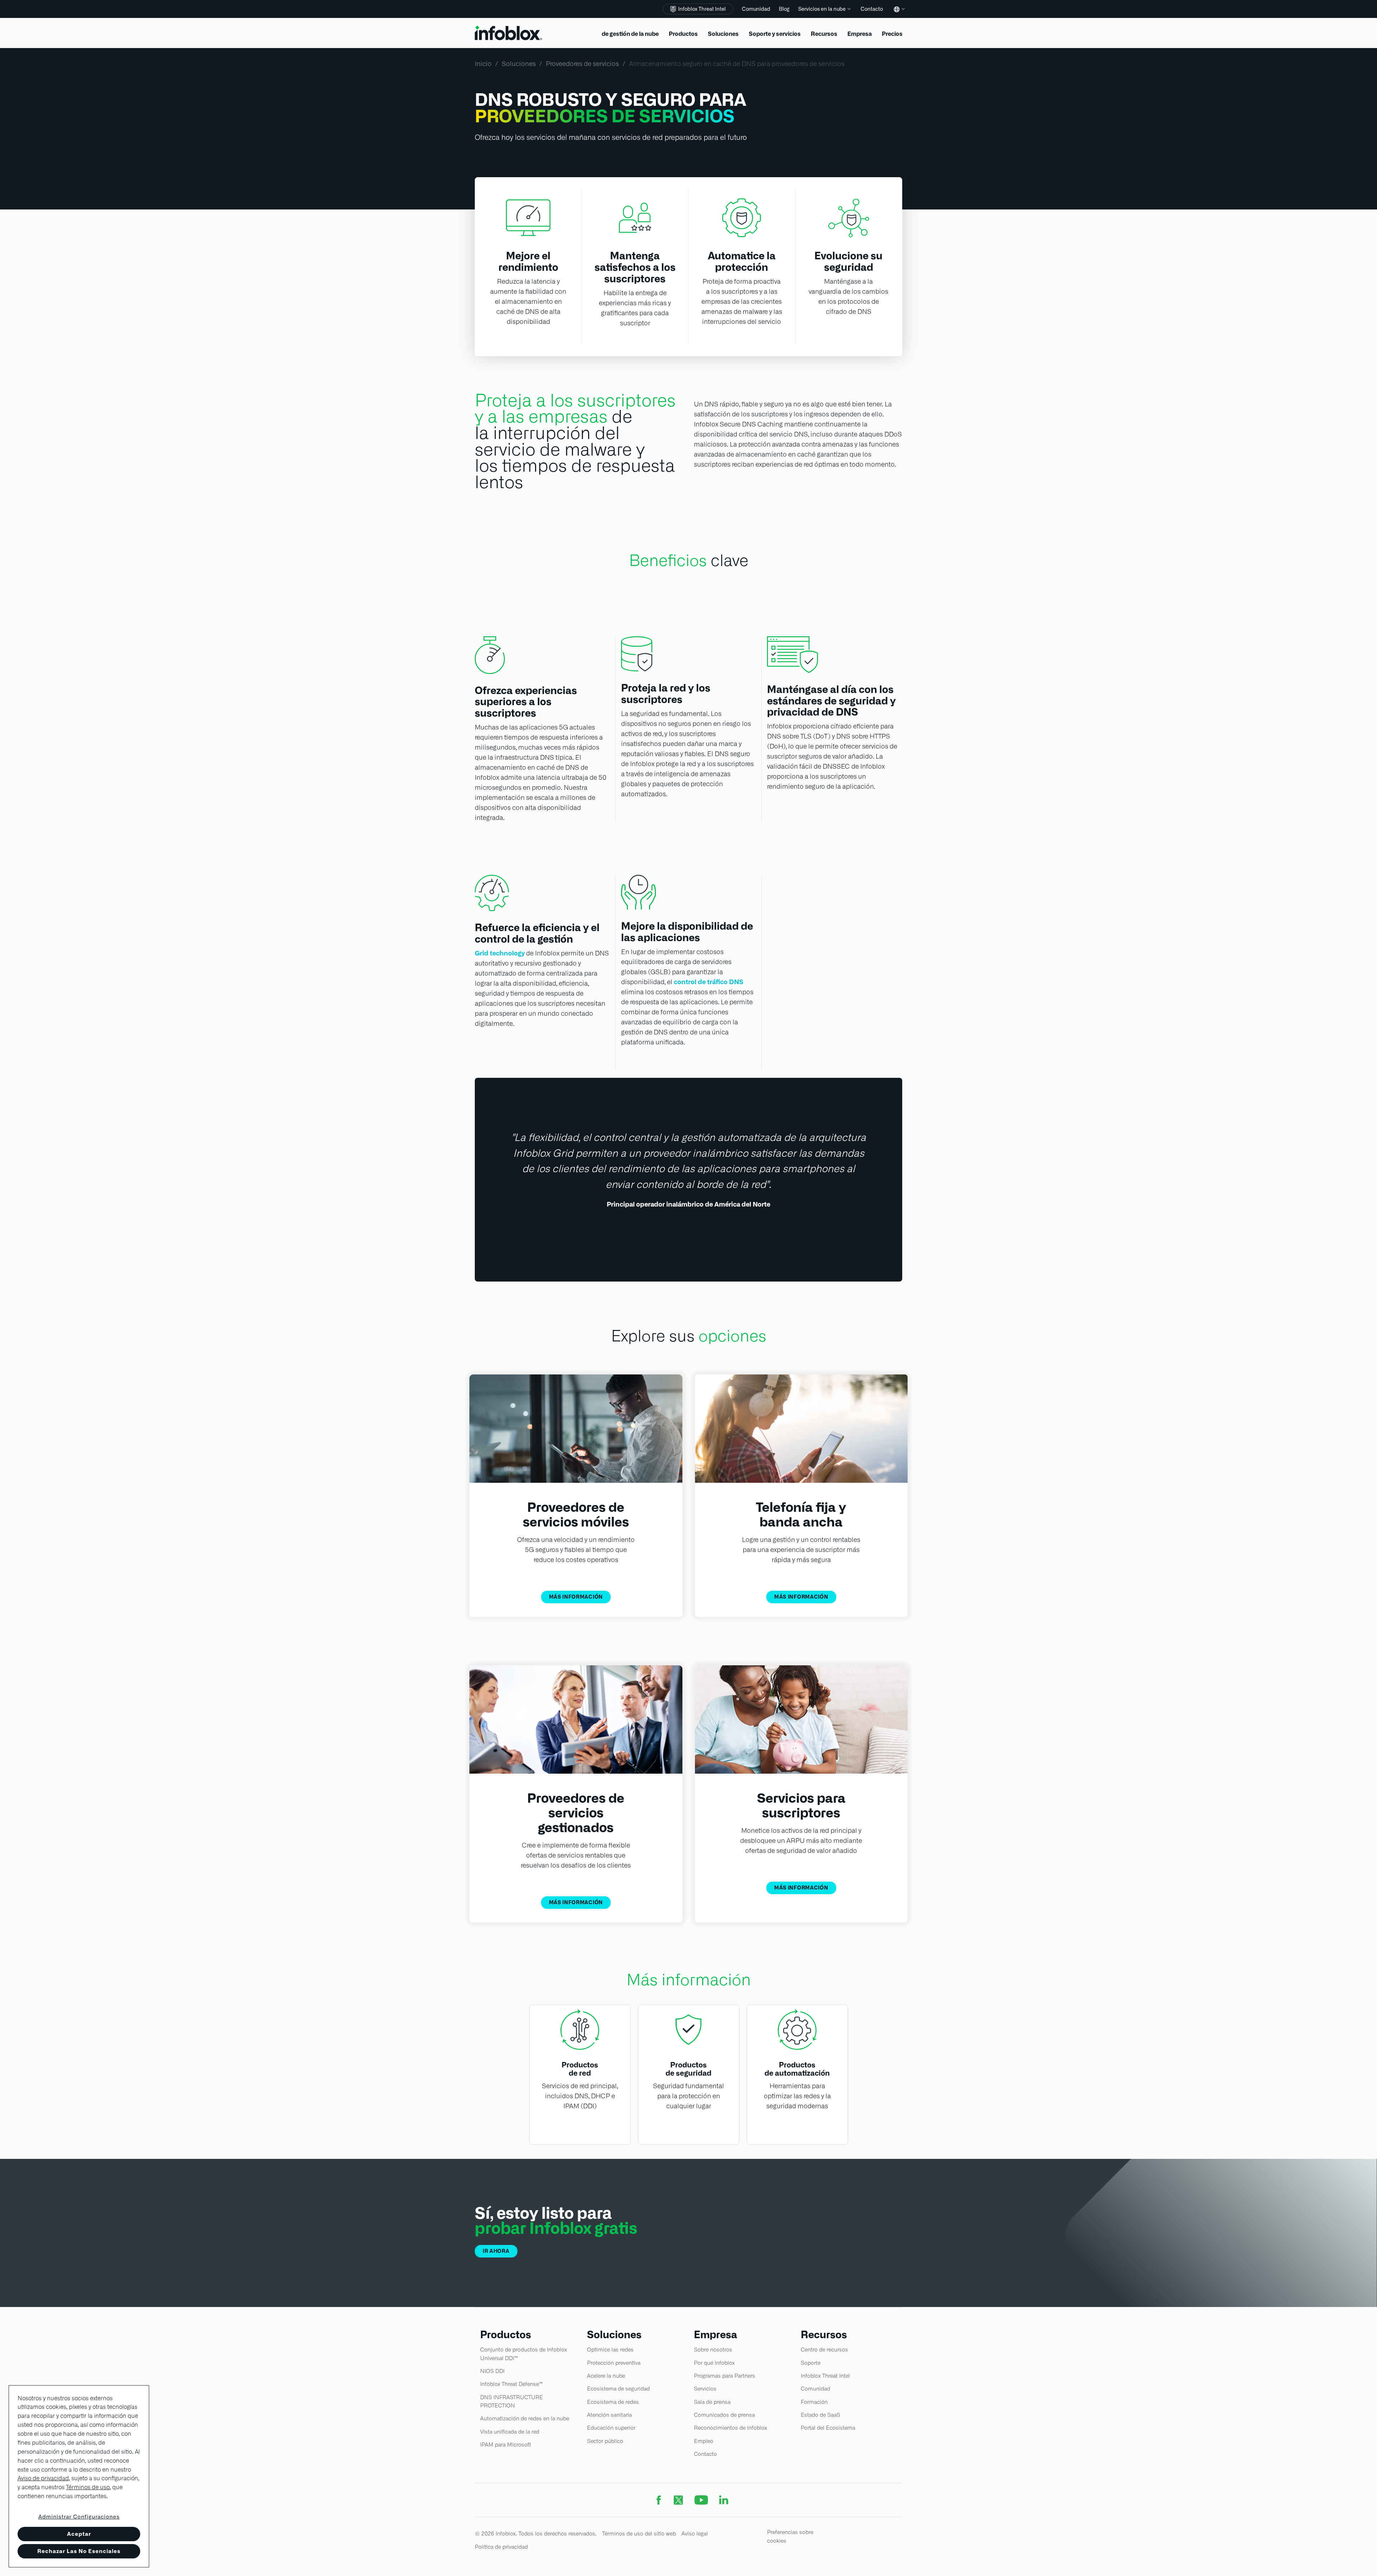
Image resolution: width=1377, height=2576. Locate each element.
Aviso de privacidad (43, 2478)
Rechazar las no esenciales (79, 2551)
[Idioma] (898, 15)
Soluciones (519, 64)
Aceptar (79, 2534)
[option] (688, 1170)
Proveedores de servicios (582, 64)
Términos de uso (88, 2487)
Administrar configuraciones (79, 2517)
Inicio (483, 64)
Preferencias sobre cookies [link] (790, 2536)
